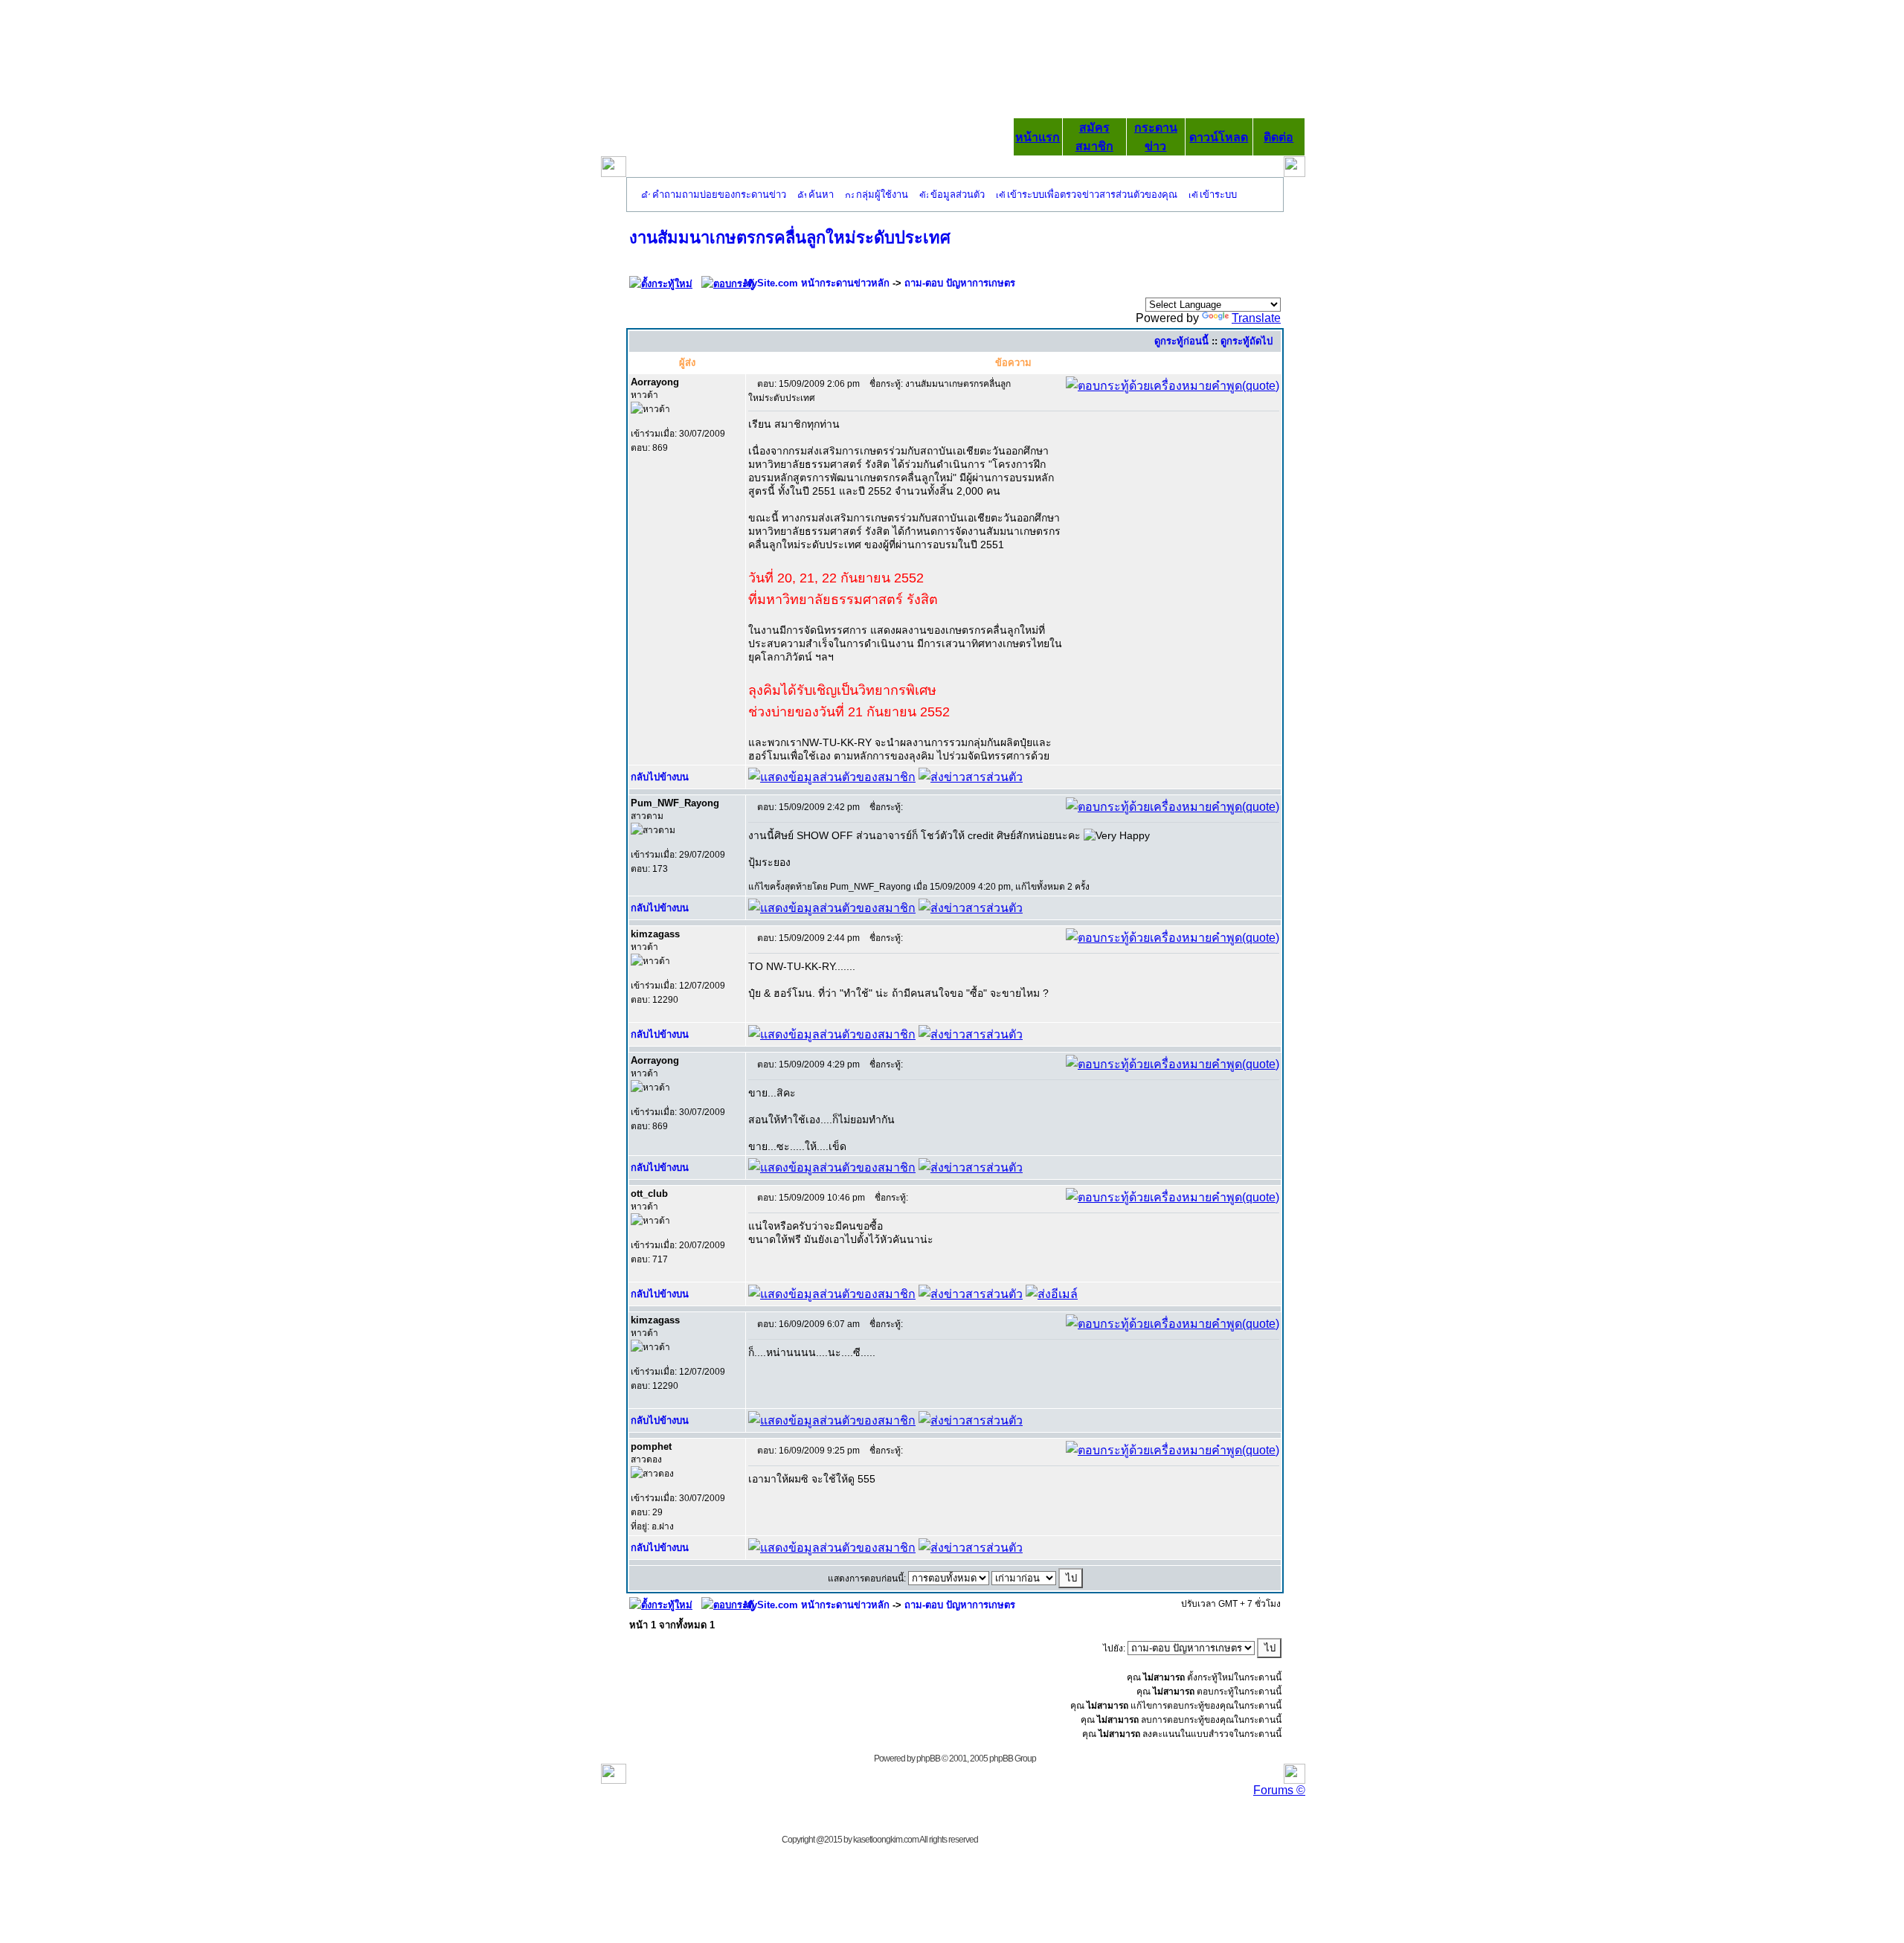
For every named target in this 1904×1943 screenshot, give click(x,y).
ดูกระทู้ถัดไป (1247, 341)
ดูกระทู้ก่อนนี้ (1181, 341)
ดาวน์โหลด (1219, 137)
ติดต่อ (1279, 137)
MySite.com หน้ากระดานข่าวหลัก (817, 283)
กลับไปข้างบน (660, 777)
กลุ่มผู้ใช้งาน (882, 195)
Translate (1256, 318)
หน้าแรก (1038, 137)
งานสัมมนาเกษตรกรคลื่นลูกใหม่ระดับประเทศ (790, 238)
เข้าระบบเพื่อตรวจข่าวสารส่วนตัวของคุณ (1092, 195)
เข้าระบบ (1218, 195)
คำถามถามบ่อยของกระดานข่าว (719, 195)
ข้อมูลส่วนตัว (958, 195)
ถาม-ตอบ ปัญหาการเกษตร (960, 283)
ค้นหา (821, 195)
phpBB (928, 1759)
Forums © (1279, 1790)
